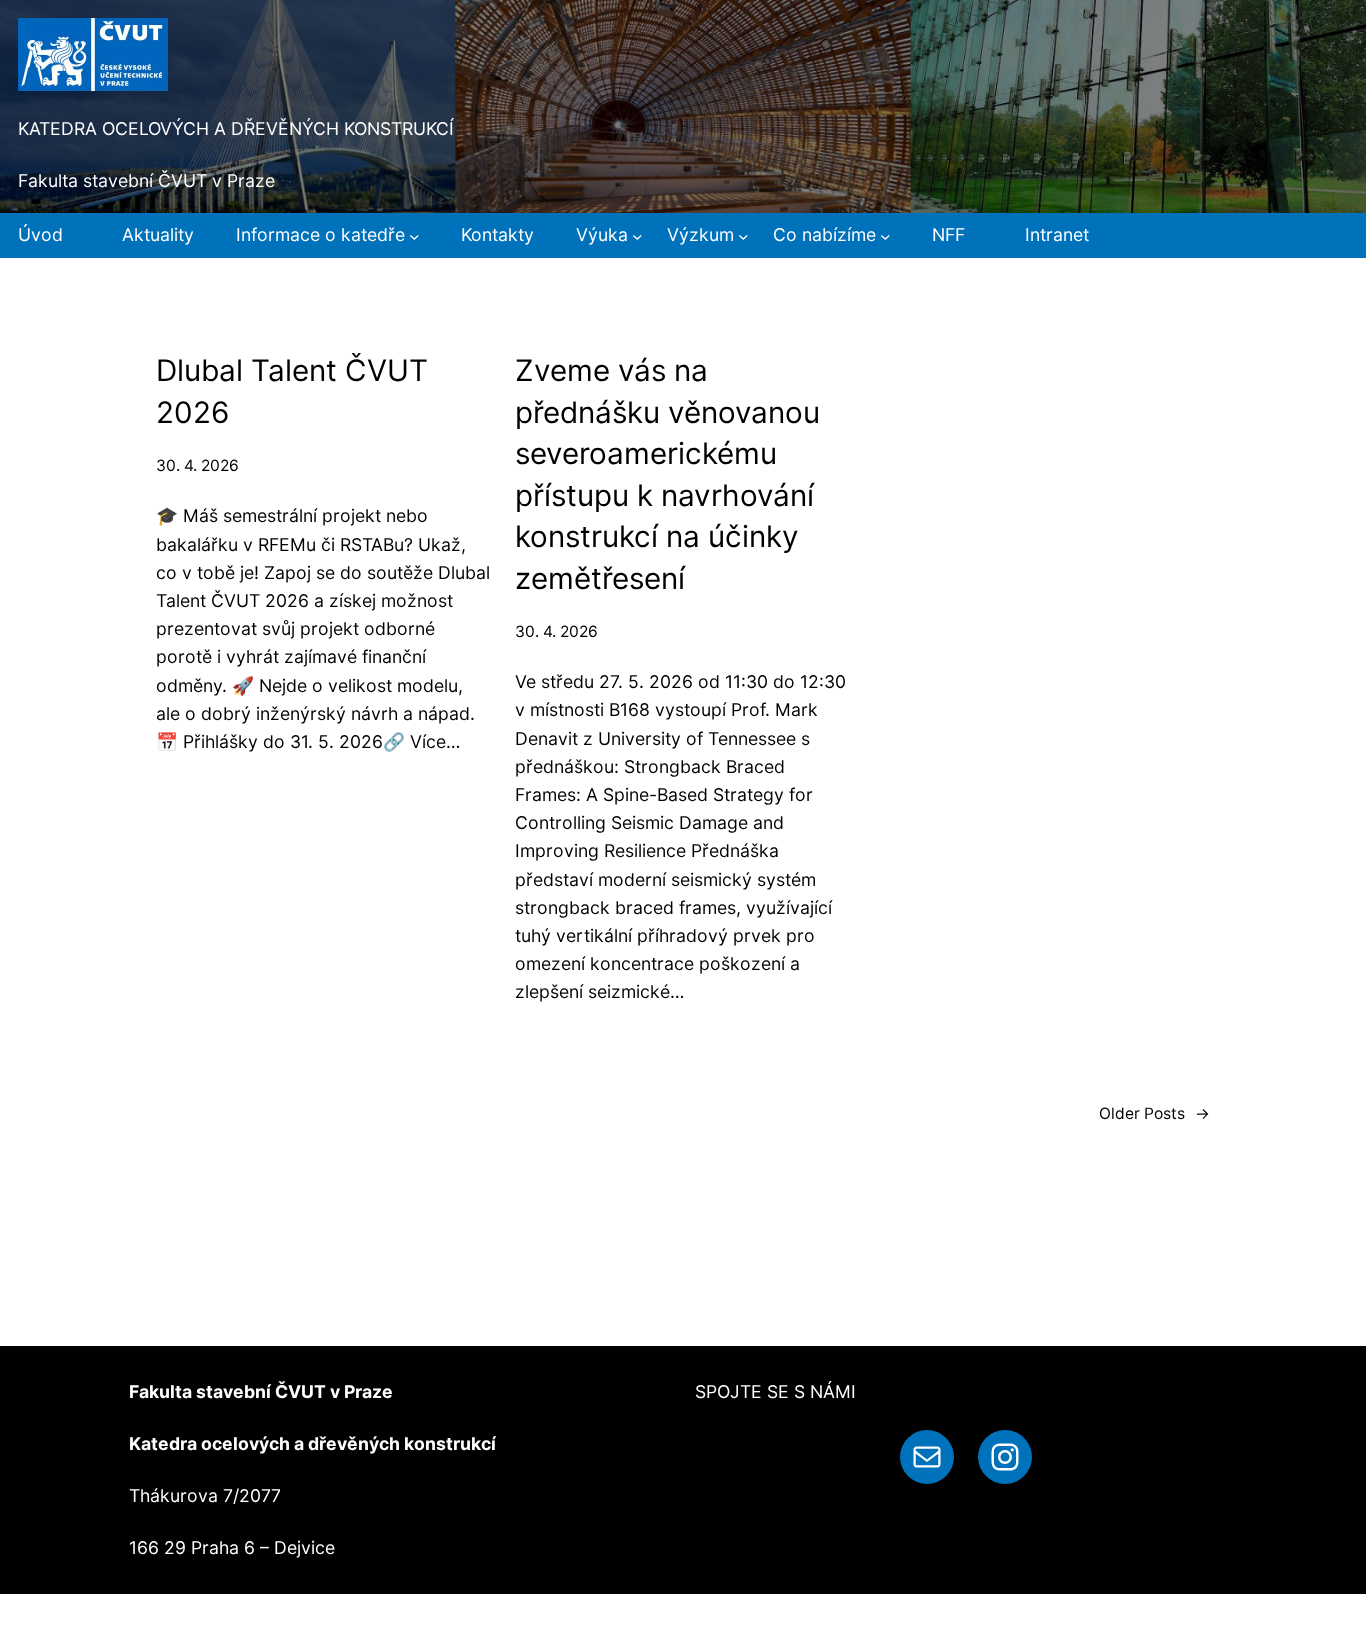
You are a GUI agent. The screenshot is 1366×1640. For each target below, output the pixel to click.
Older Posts (1154, 1113)
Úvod (40, 234)
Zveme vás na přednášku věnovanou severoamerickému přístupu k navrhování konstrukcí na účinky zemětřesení (667, 473)
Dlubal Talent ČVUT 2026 (292, 390)
